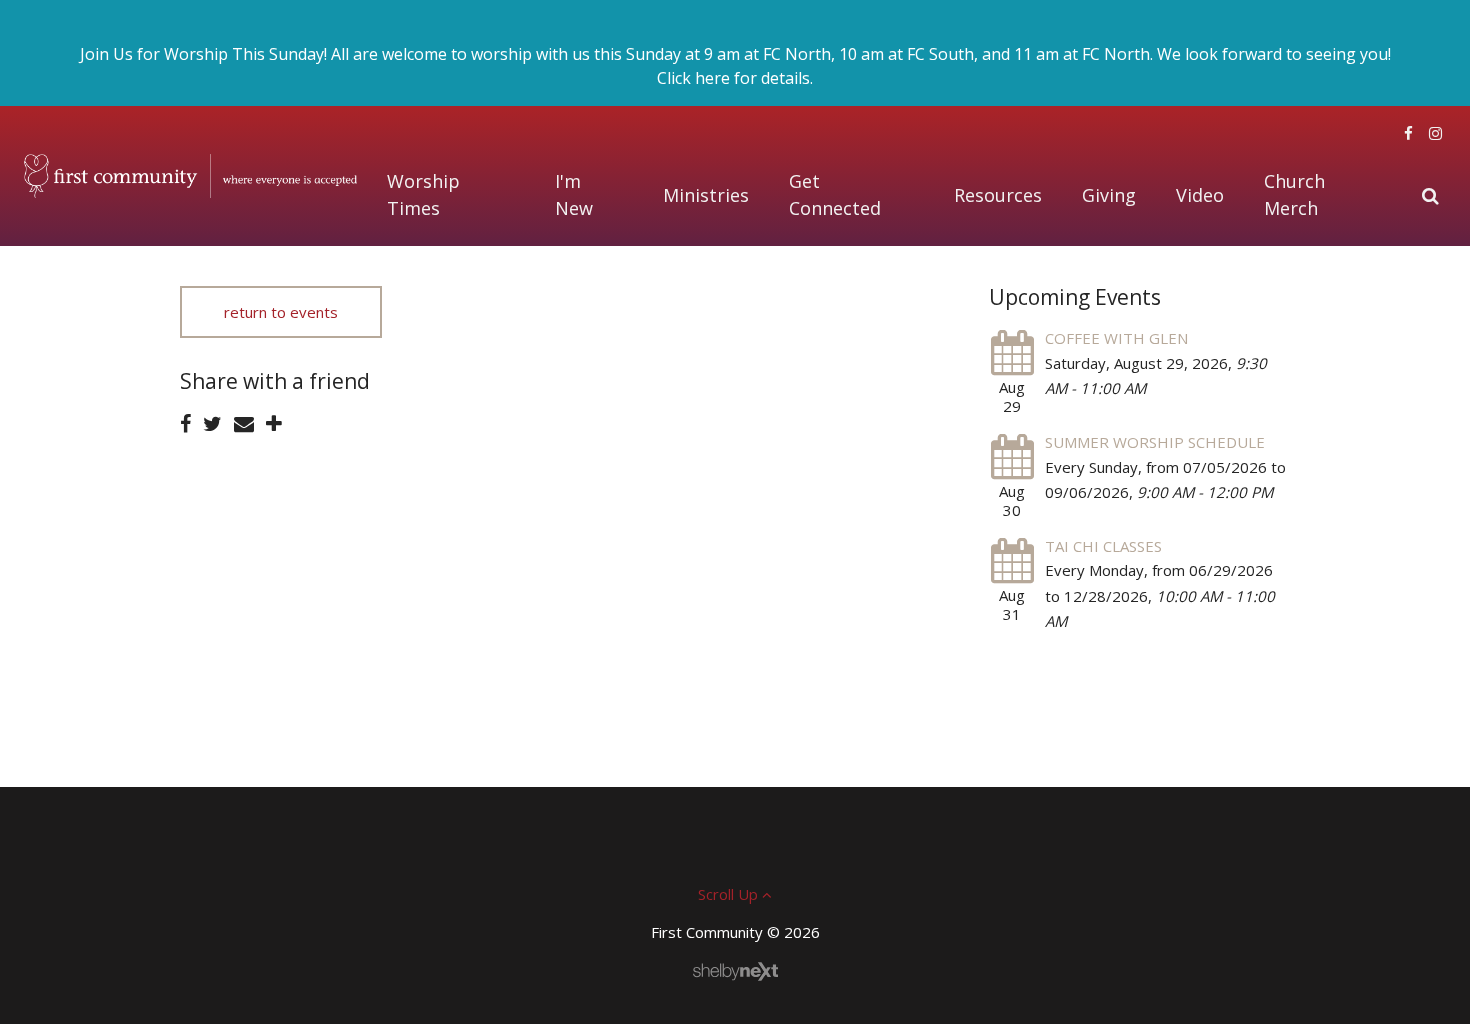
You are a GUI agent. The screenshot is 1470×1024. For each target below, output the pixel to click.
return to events (281, 312)
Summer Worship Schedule (1155, 442)
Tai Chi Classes (1103, 546)
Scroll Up (730, 894)
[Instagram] (1435, 133)
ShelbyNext (735, 972)
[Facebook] (1408, 133)
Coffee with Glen (1116, 338)
